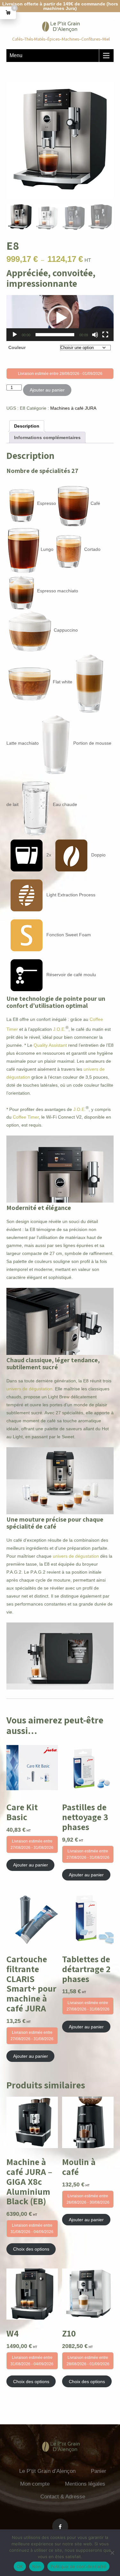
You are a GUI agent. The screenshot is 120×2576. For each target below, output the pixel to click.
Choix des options (31, 2249)
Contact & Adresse (63, 2497)
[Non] (112, 2553)
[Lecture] (15, 335)
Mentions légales (85, 2484)
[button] (60, 318)
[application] (60, 318)
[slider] (55, 335)
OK (20, 2566)
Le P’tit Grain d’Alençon (47, 2471)
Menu (16, 55)
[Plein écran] (105, 335)
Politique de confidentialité (78, 2566)
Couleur (17, 347)
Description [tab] (27, 426)
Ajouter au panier (47, 390)
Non (37, 2566)
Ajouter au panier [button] (31, 1865)
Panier (99, 2471)
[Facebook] (60, 2527)
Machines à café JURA (73, 408)
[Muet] (95, 335)
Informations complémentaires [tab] (47, 437)
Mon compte (35, 2484)
